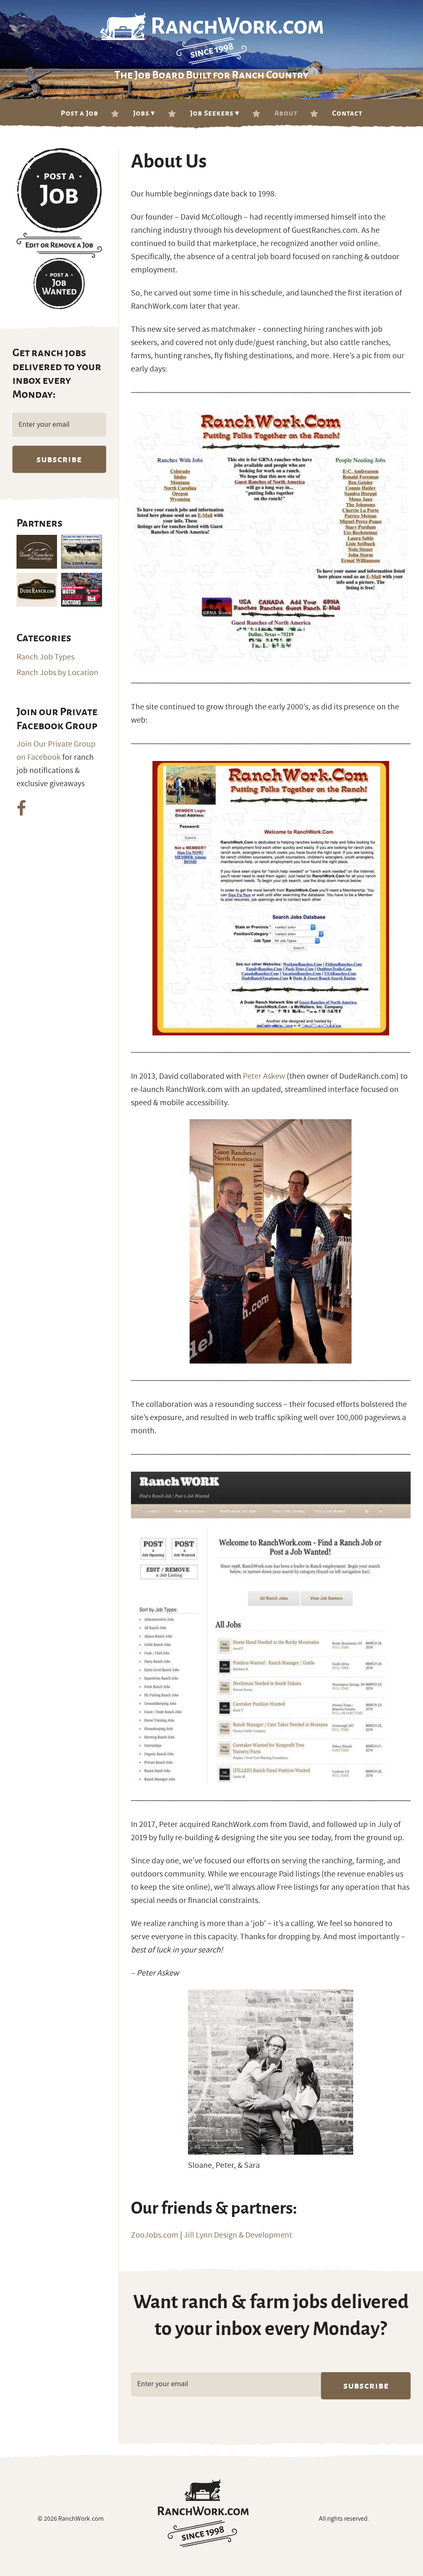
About (286, 113)
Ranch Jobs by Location (57, 673)
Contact (347, 113)
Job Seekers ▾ (215, 113)
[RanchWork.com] (203, 2513)
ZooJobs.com (155, 2235)
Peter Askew (264, 1076)
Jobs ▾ (144, 113)
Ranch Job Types (45, 657)
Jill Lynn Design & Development (238, 2235)
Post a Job (80, 113)
